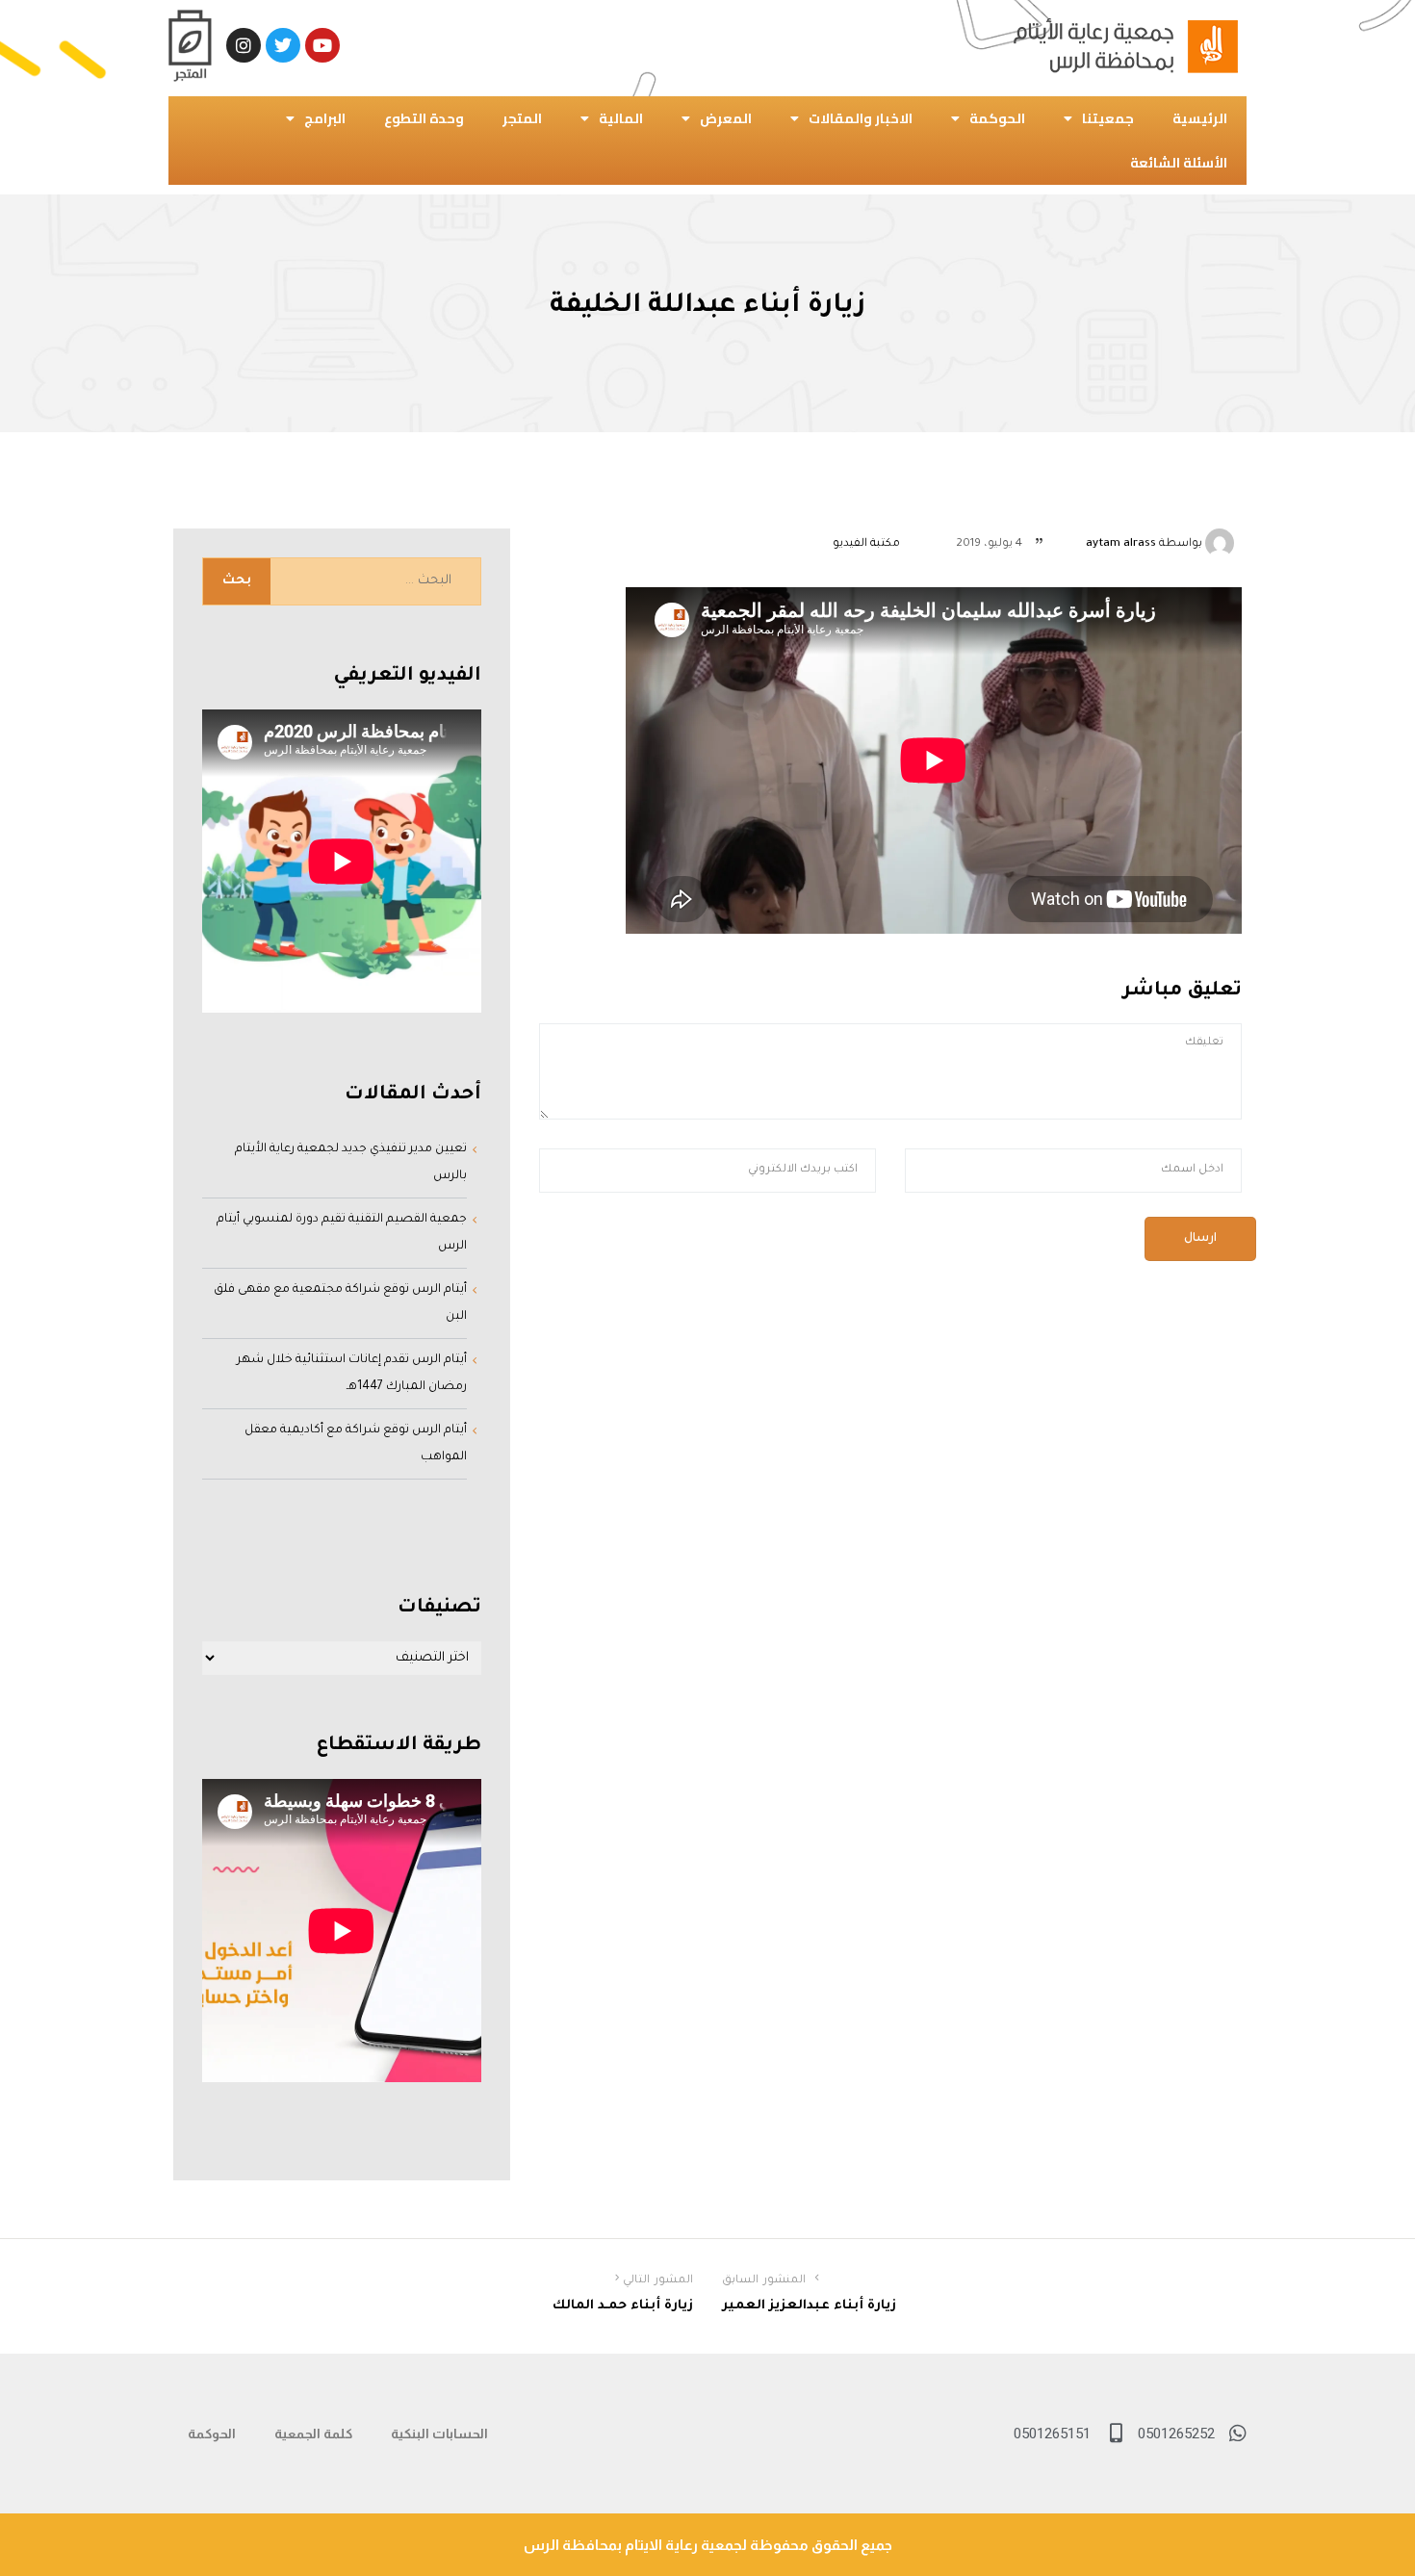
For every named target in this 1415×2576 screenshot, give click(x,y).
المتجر (522, 118)
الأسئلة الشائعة (1179, 163)
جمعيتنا (1108, 118)
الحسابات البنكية (439, 2434)
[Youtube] (322, 45)
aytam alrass (1121, 544)
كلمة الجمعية (313, 2434)
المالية (621, 118)
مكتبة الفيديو (866, 544)
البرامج (325, 118)
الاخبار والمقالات (861, 118)
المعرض (726, 118)
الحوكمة (997, 118)
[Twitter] (283, 45)
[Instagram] (244, 45)
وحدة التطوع (424, 118)
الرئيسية (1200, 118)
